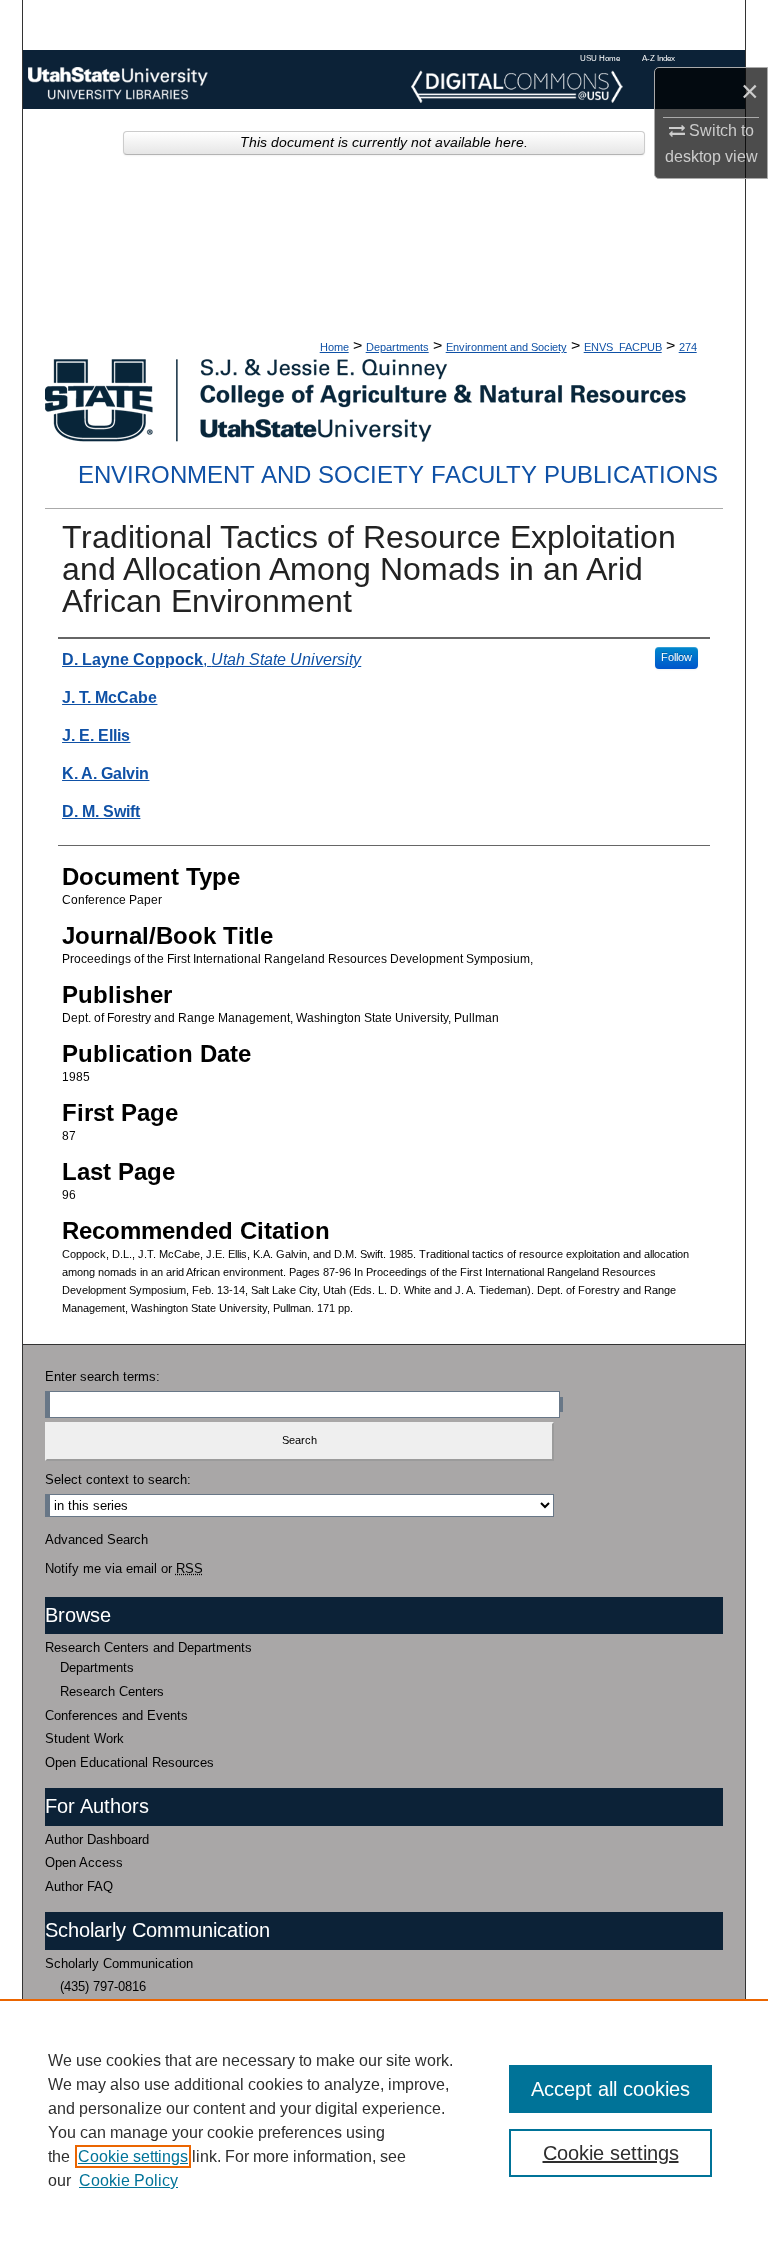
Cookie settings (133, 2156)
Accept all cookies (610, 2089)
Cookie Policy (128, 2180)
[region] (384, 2120)
